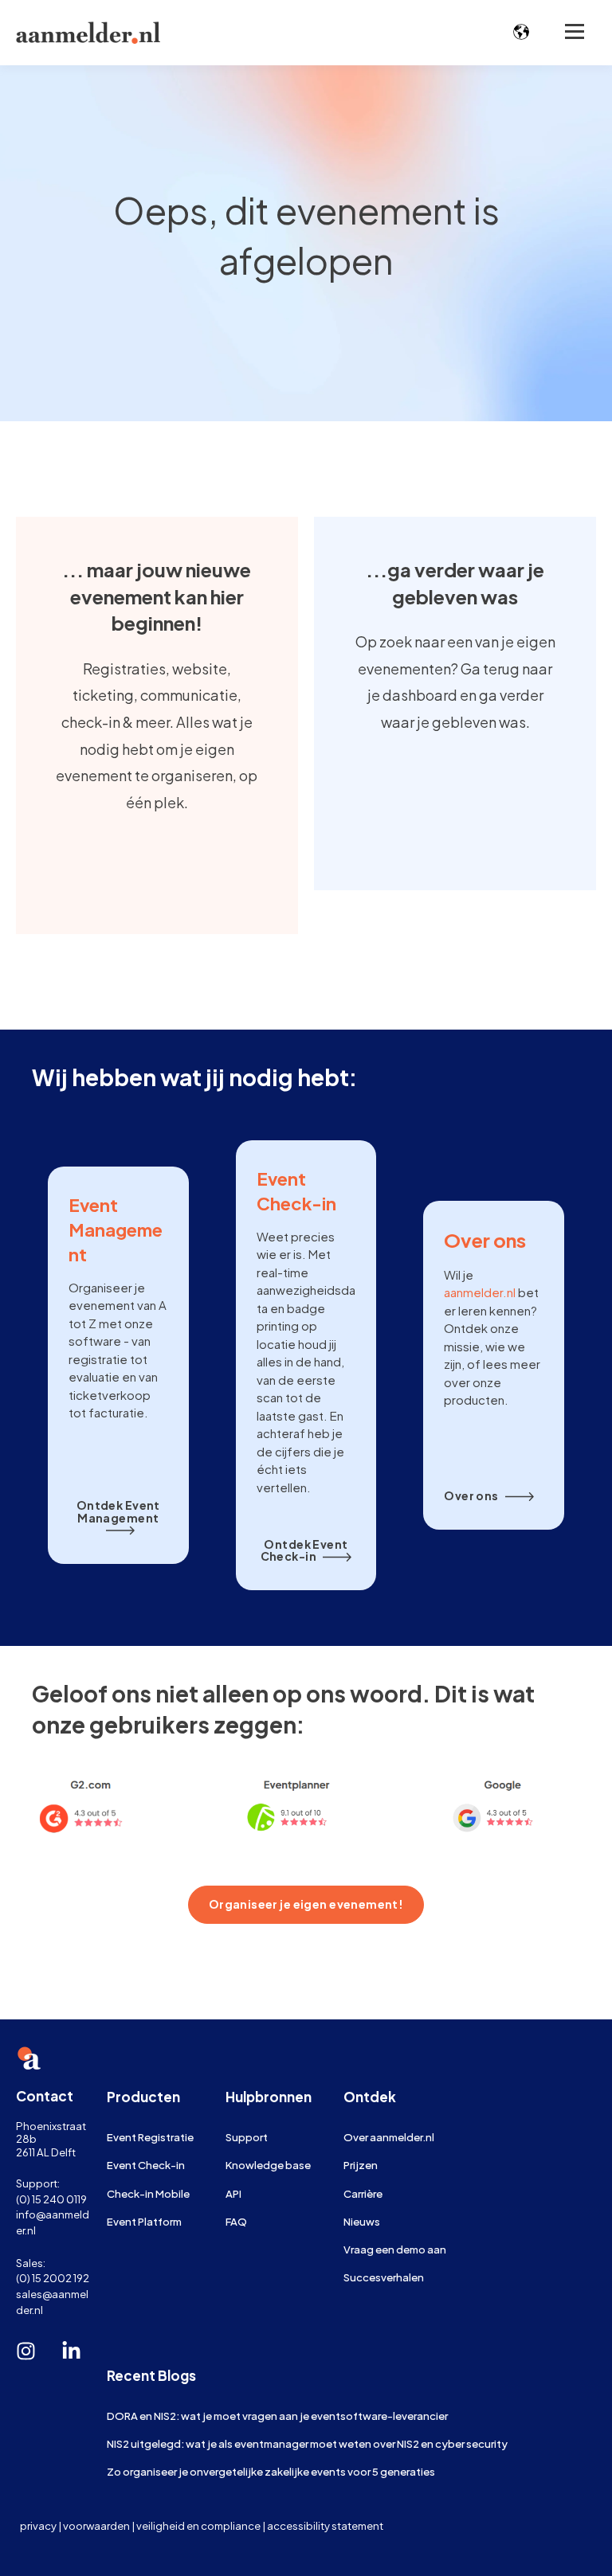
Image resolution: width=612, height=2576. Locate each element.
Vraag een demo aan (395, 2249)
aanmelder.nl (480, 1292)
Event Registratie (150, 2137)
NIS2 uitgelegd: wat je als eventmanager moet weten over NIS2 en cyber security (307, 2443)
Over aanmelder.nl (389, 2137)
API (233, 2193)
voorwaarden (96, 2525)
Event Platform (144, 2221)
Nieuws (362, 2221)
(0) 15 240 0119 (51, 2199)
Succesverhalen (384, 2277)
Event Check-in (146, 2165)
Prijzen (361, 2165)
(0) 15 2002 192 (53, 2278)
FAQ (236, 2221)
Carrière (363, 2193)
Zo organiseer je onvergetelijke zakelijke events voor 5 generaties (271, 2471)
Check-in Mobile (148, 2193)
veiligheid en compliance (198, 2525)
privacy (38, 2525)
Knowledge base (268, 2165)
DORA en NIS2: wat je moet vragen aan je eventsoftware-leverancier (277, 2416)
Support (247, 2137)
